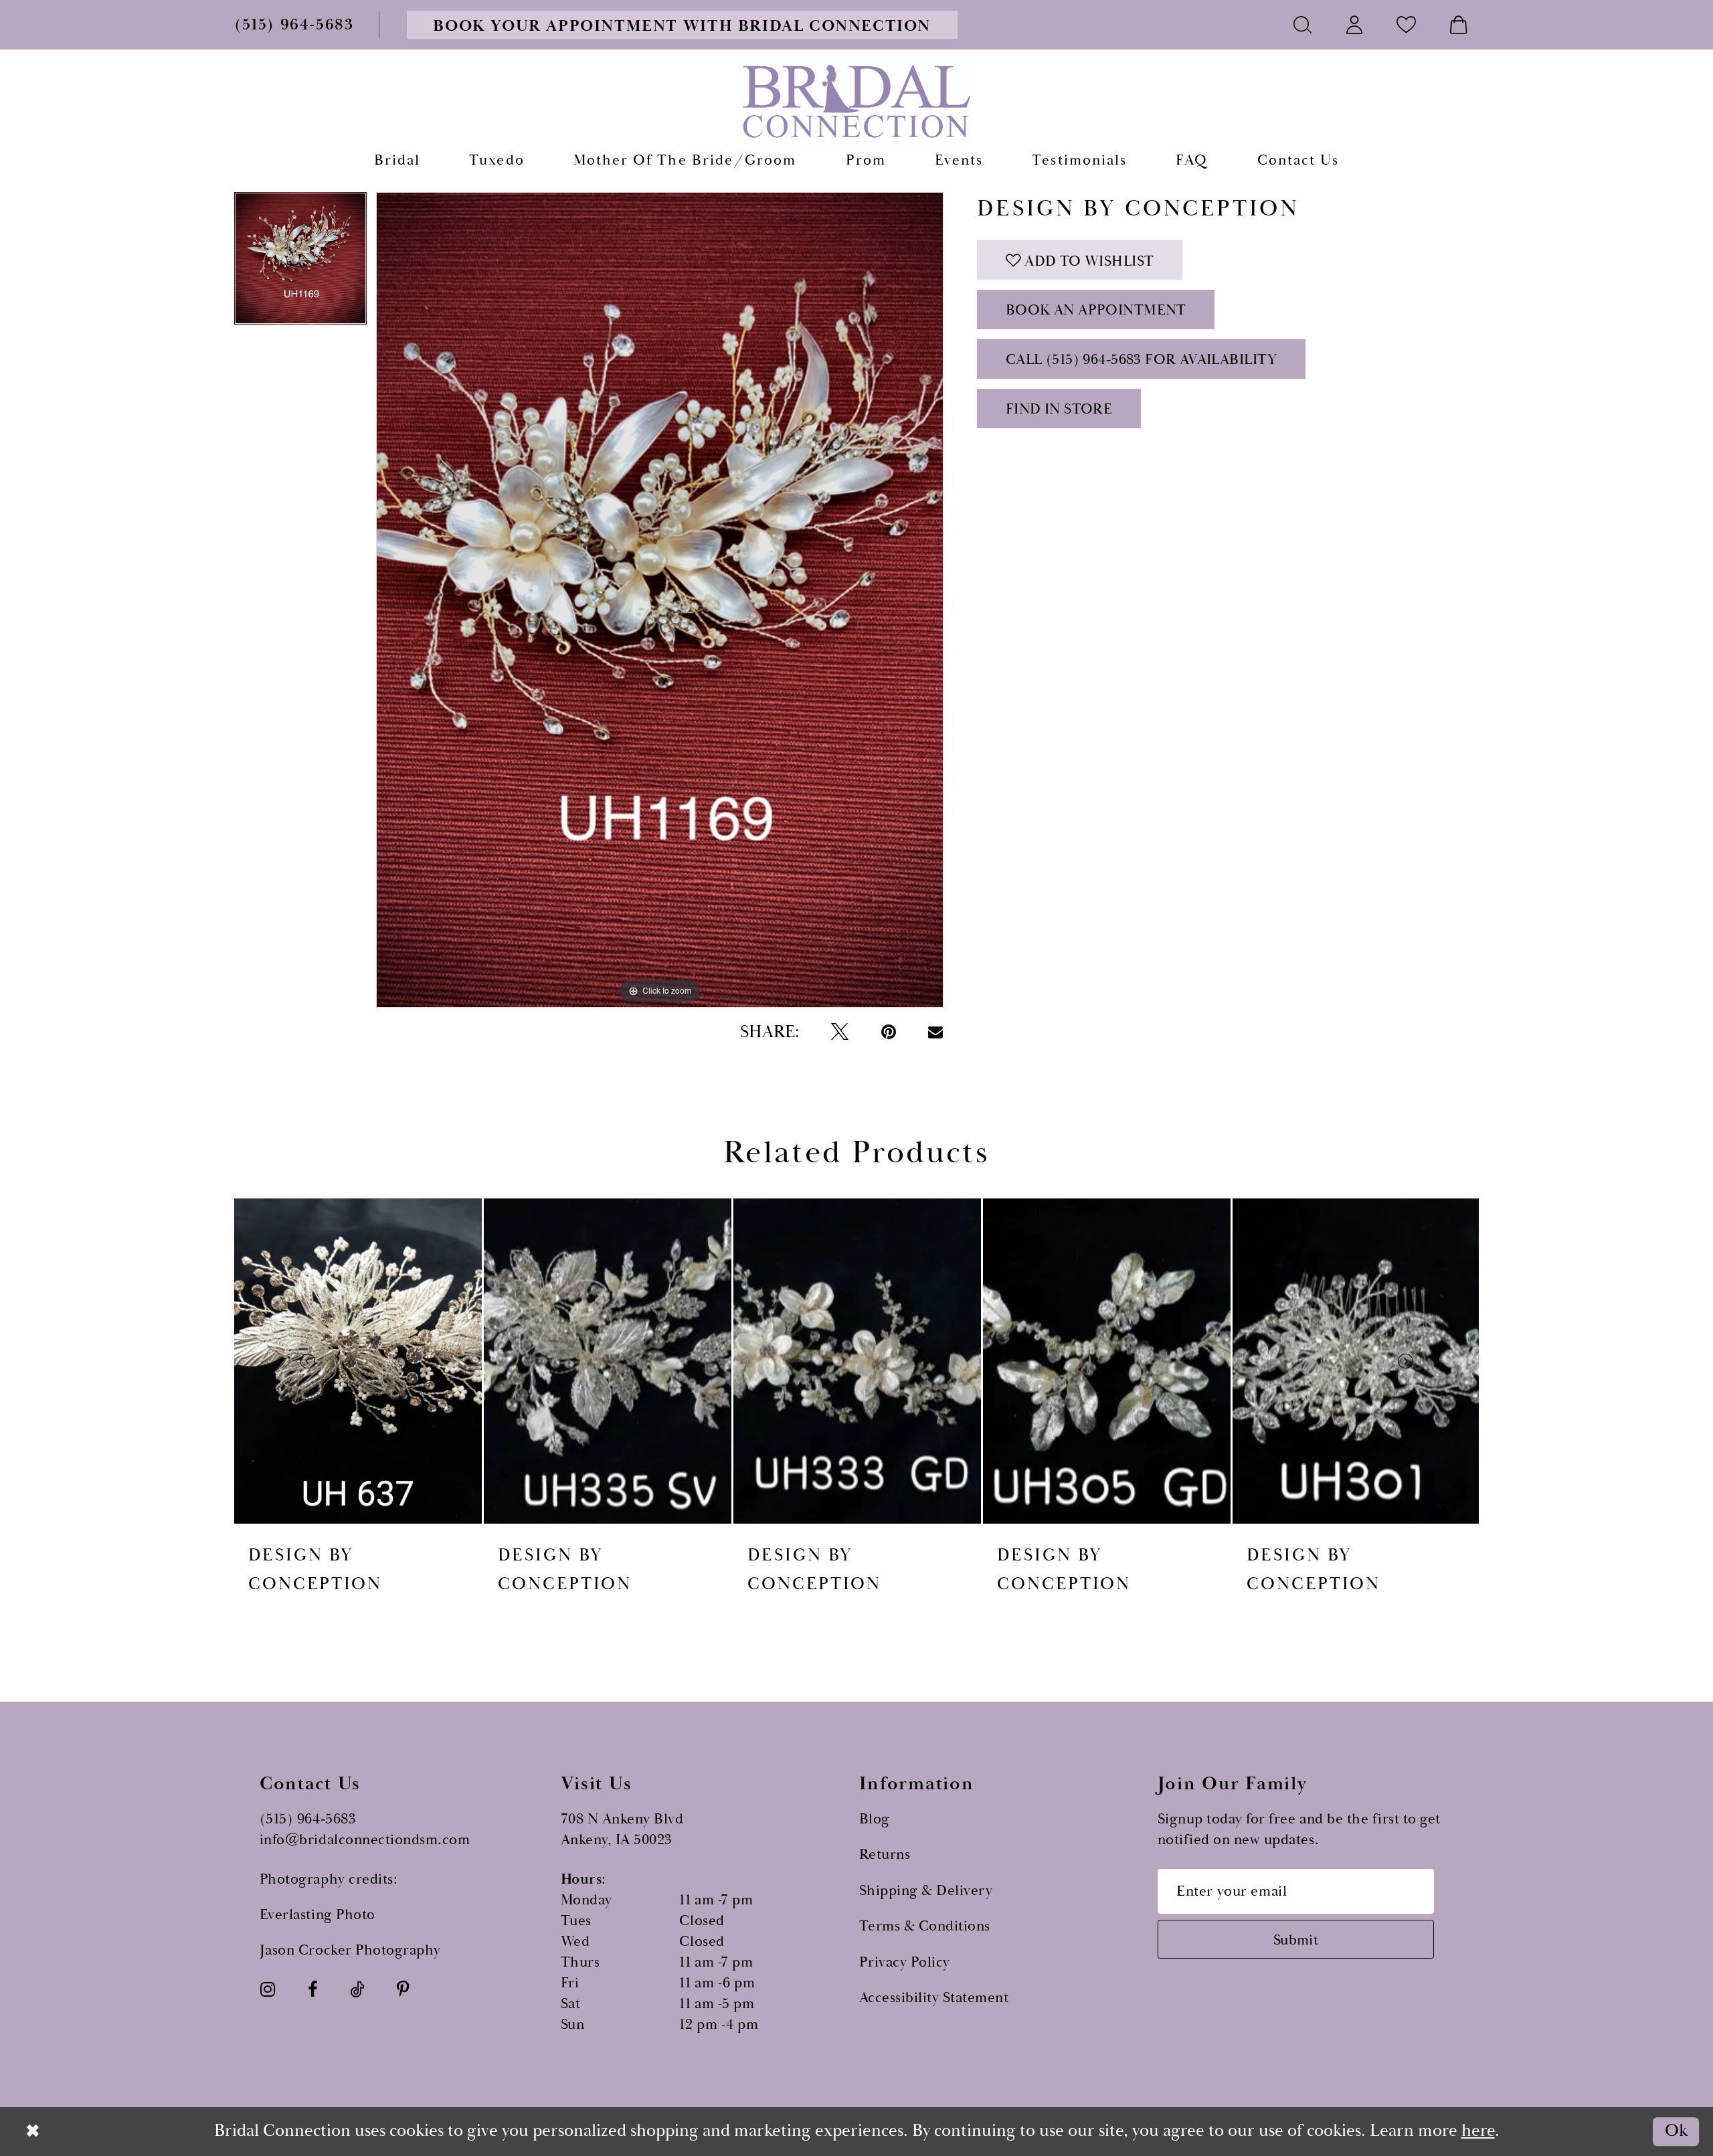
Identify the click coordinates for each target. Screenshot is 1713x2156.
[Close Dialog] (33, 2131)
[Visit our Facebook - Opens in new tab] (313, 1990)
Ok (1676, 2132)
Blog (875, 1819)
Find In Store (1059, 409)
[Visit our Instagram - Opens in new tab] (268, 1990)
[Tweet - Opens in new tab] (840, 1032)
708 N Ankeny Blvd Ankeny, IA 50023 (622, 1829)
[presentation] (358, 1361)
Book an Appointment (1096, 310)
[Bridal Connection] (857, 101)
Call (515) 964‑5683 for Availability (1142, 360)
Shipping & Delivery (926, 1891)
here (1478, 2131)
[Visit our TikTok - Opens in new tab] (357, 1990)
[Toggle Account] (1355, 24)
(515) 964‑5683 (308, 1819)
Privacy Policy (905, 1962)
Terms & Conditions (925, 1926)
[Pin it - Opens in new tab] (889, 1032)
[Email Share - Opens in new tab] (935, 1032)
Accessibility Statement (934, 1998)
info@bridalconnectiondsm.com (365, 1840)
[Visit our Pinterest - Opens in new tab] (403, 1990)
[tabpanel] (300, 263)
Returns (885, 1855)
